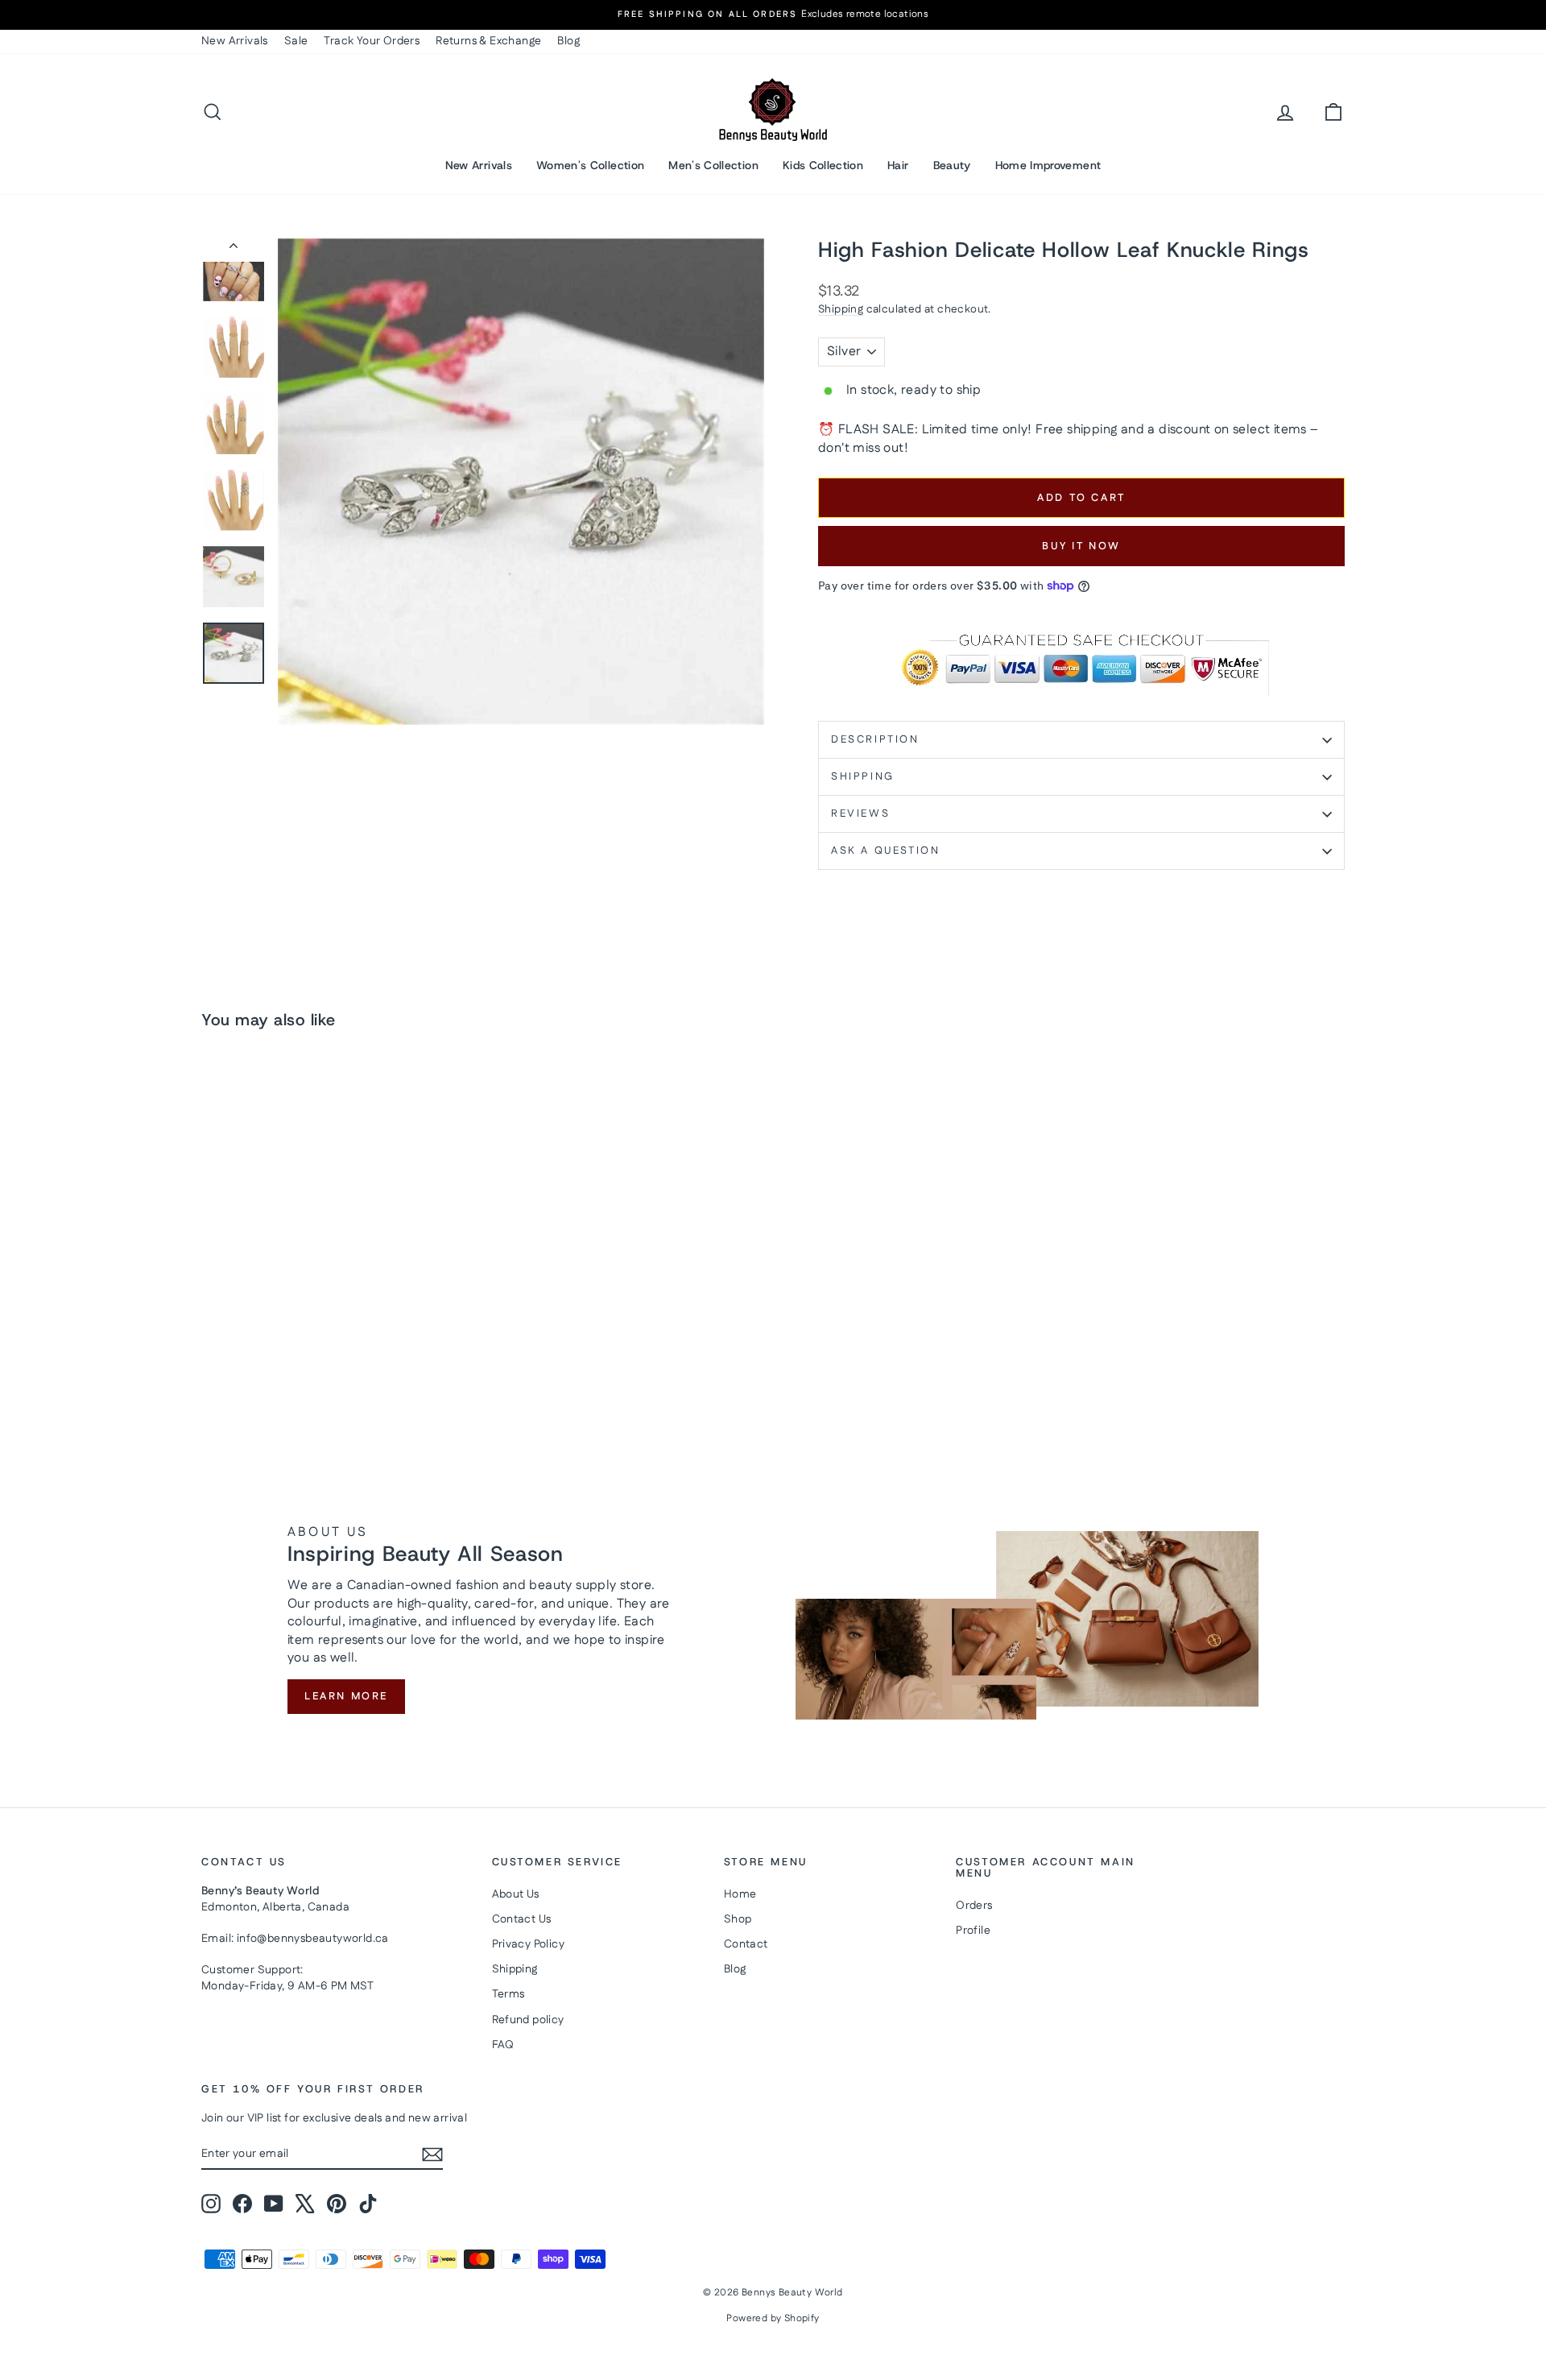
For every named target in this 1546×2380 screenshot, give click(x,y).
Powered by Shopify (773, 2318)
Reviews (860, 813)
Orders (974, 1906)
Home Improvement (1048, 165)
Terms (508, 1994)
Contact (746, 1944)
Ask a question (885, 851)
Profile (973, 1931)
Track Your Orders (372, 41)
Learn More (346, 1696)
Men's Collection (713, 165)
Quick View (338, 1325)
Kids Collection (823, 165)
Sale (296, 41)
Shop (738, 1919)
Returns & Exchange (488, 41)
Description (875, 739)
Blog (568, 41)
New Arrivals (235, 41)
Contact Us (522, 1919)
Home (740, 1894)
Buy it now (1081, 546)
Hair (898, 165)
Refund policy (528, 2020)
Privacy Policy (529, 1944)
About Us (516, 1894)
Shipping (841, 309)
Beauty (952, 165)
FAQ (503, 2045)
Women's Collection (590, 165)
